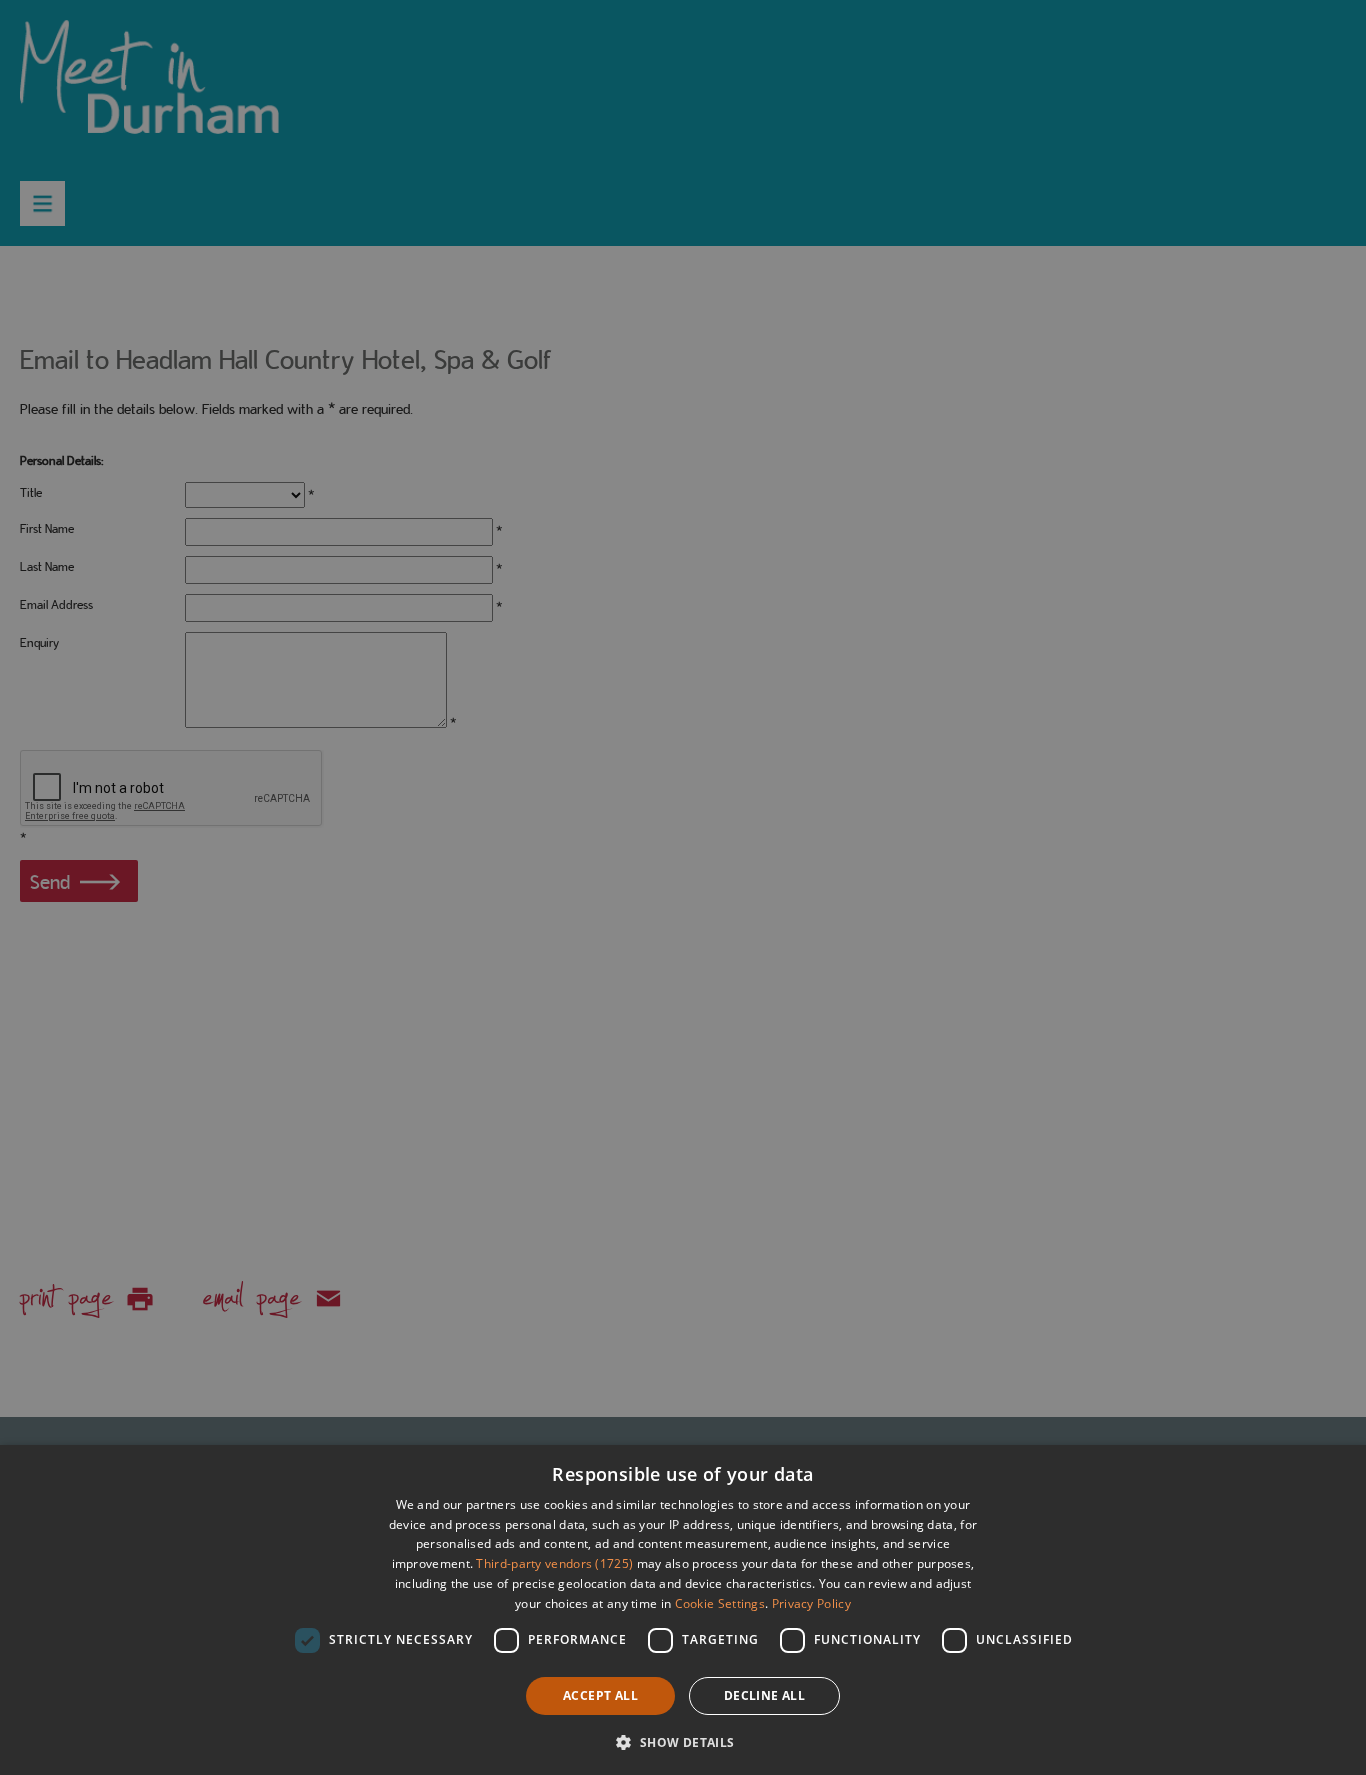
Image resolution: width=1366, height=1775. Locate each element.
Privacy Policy (811, 1603)
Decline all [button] (764, 1695)
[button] (682, 1740)
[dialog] (683, 1610)
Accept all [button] (600, 1695)
